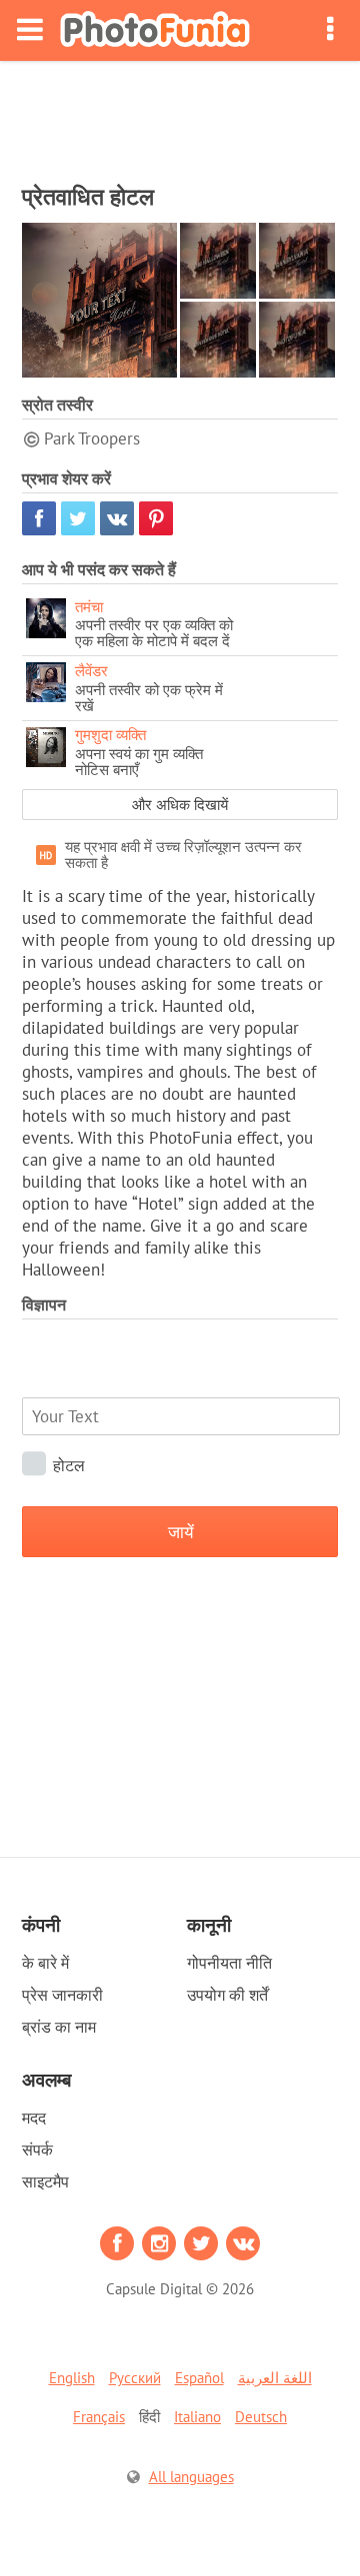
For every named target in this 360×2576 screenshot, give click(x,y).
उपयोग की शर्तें (227, 1995)
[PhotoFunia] (155, 30)
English (72, 2378)
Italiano (197, 2417)
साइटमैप (45, 2181)
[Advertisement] (180, 116)
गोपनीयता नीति (229, 1963)
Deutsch (261, 2417)
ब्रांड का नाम (59, 2027)
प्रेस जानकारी (62, 1995)
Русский (135, 2378)
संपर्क (37, 2149)
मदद (34, 2118)
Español (199, 2378)
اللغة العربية (275, 2378)
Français (99, 2417)
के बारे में (45, 1963)
